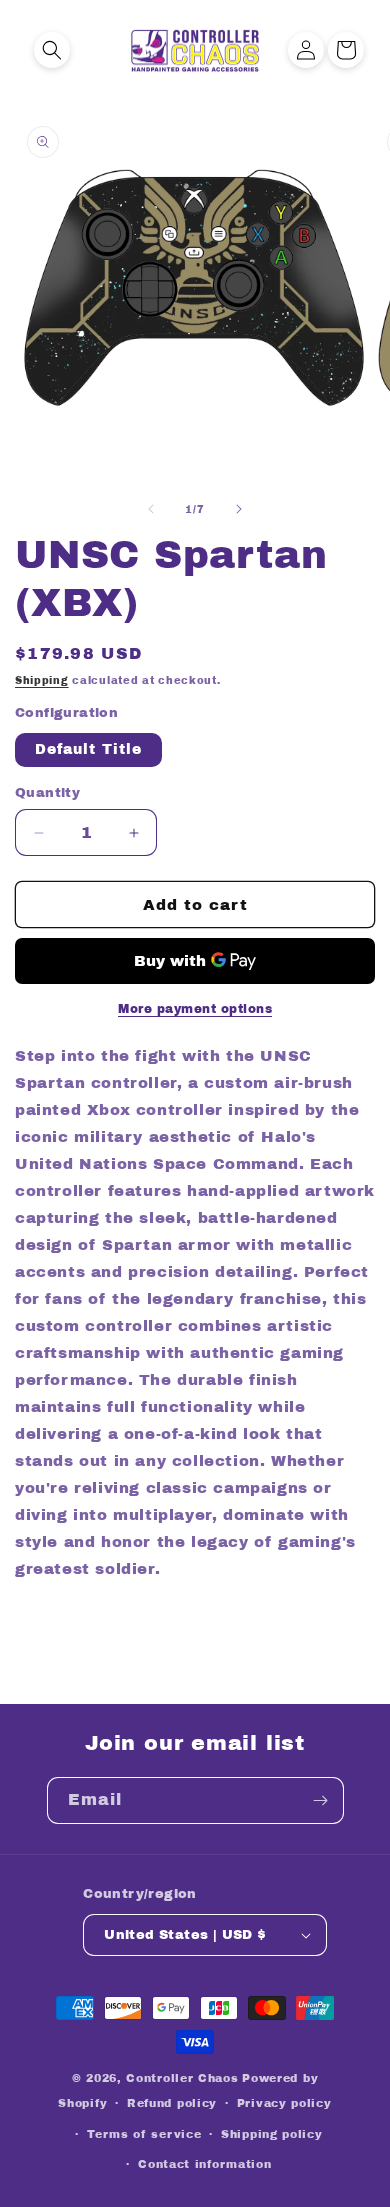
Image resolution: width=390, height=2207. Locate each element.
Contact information (204, 2164)
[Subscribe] (321, 1800)
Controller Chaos (182, 2078)
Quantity (47, 793)
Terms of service (144, 2134)
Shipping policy (272, 2134)
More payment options (195, 1009)
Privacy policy (284, 2103)
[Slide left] (151, 509)
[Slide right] (239, 509)
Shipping (42, 680)
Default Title (88, 749)
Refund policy (172, 2103)
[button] (52, 50)
